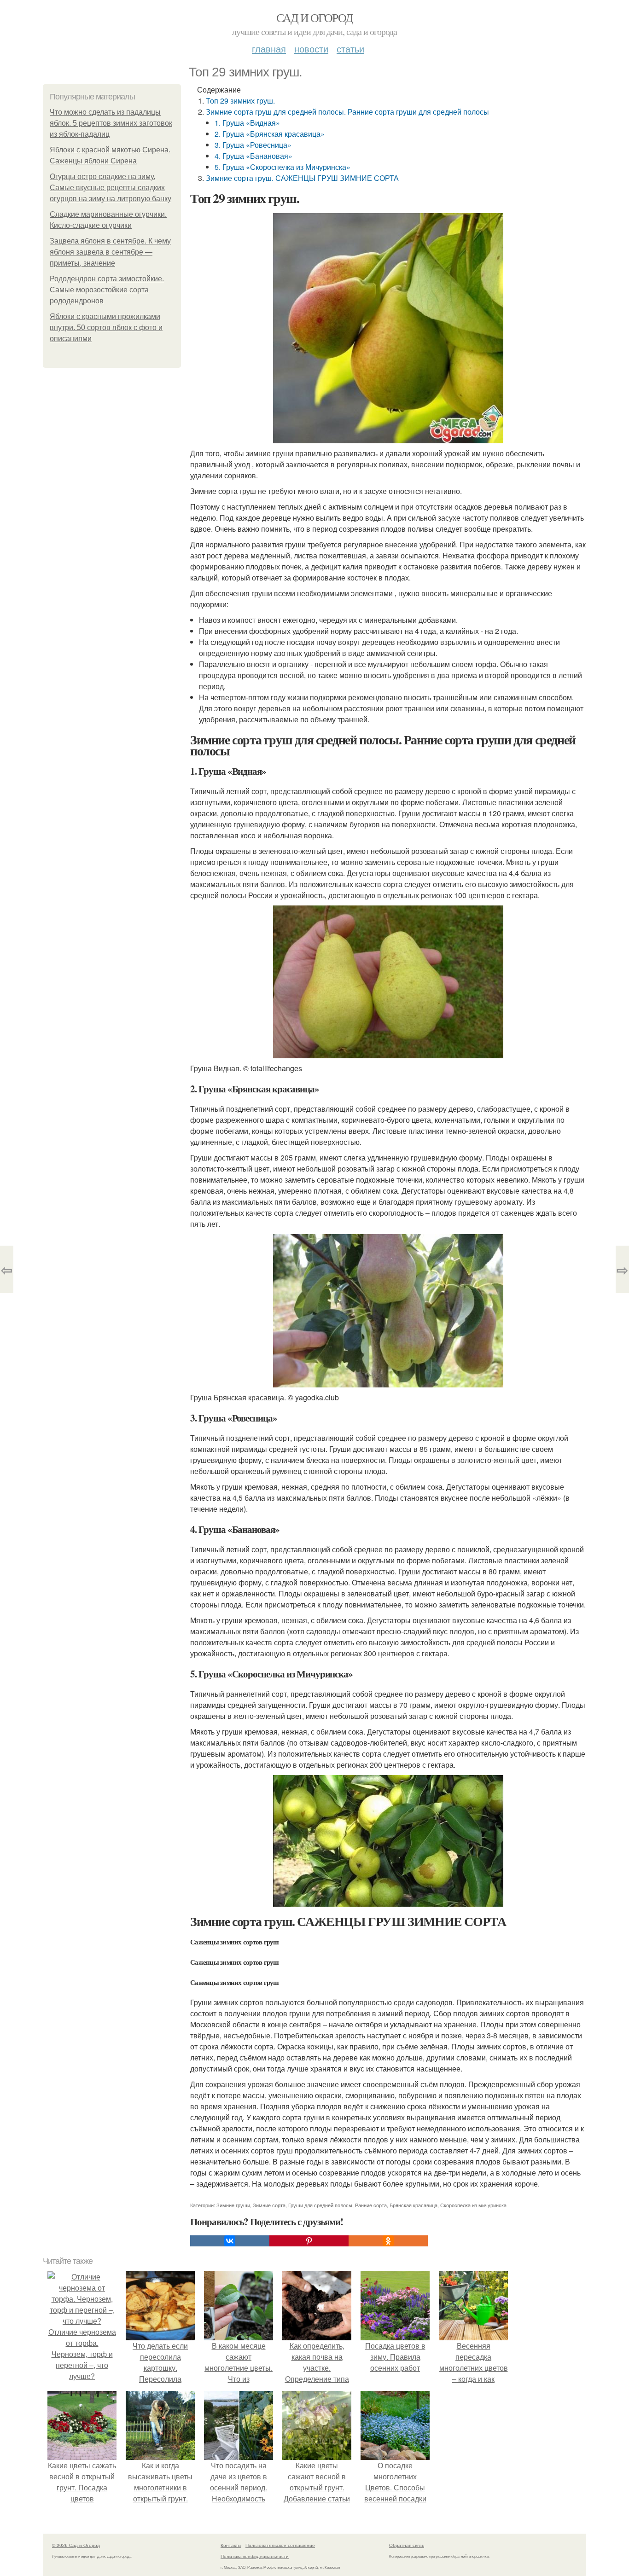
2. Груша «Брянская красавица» (270, 134)
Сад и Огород (315, 17)
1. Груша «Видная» (247, 123)
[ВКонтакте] (230, 2241)
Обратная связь (407, 2545)
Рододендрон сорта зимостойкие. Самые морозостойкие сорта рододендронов (107, 290)
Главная (269, 49)
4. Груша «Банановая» (253, 156)
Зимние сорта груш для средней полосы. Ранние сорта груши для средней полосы (347, 112)
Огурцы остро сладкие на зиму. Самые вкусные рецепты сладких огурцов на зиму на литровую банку (111, 188)
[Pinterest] (309, 2241)
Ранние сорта (371, 2205)
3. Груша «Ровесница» (253, 145)
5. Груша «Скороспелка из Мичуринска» (282, 167)
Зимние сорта (269, 2205)
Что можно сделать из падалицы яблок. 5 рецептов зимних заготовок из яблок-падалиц (111, 123)
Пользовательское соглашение (280, 2545)
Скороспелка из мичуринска (473, 2205)
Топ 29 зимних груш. (240, 101)
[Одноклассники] (388, 2241)
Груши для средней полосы (320, 2205)
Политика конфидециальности (255, 2556)
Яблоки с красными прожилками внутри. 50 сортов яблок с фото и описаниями (106, 328)
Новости (311, 49)
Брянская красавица (414, 2205)
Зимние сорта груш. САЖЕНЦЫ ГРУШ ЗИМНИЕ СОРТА (302, 178)
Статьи (350, 49)
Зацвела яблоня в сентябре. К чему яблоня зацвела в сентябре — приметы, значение (110, 252)
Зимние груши (233, 2205)
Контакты (231, 2545)
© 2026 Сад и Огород (76, 2545)
